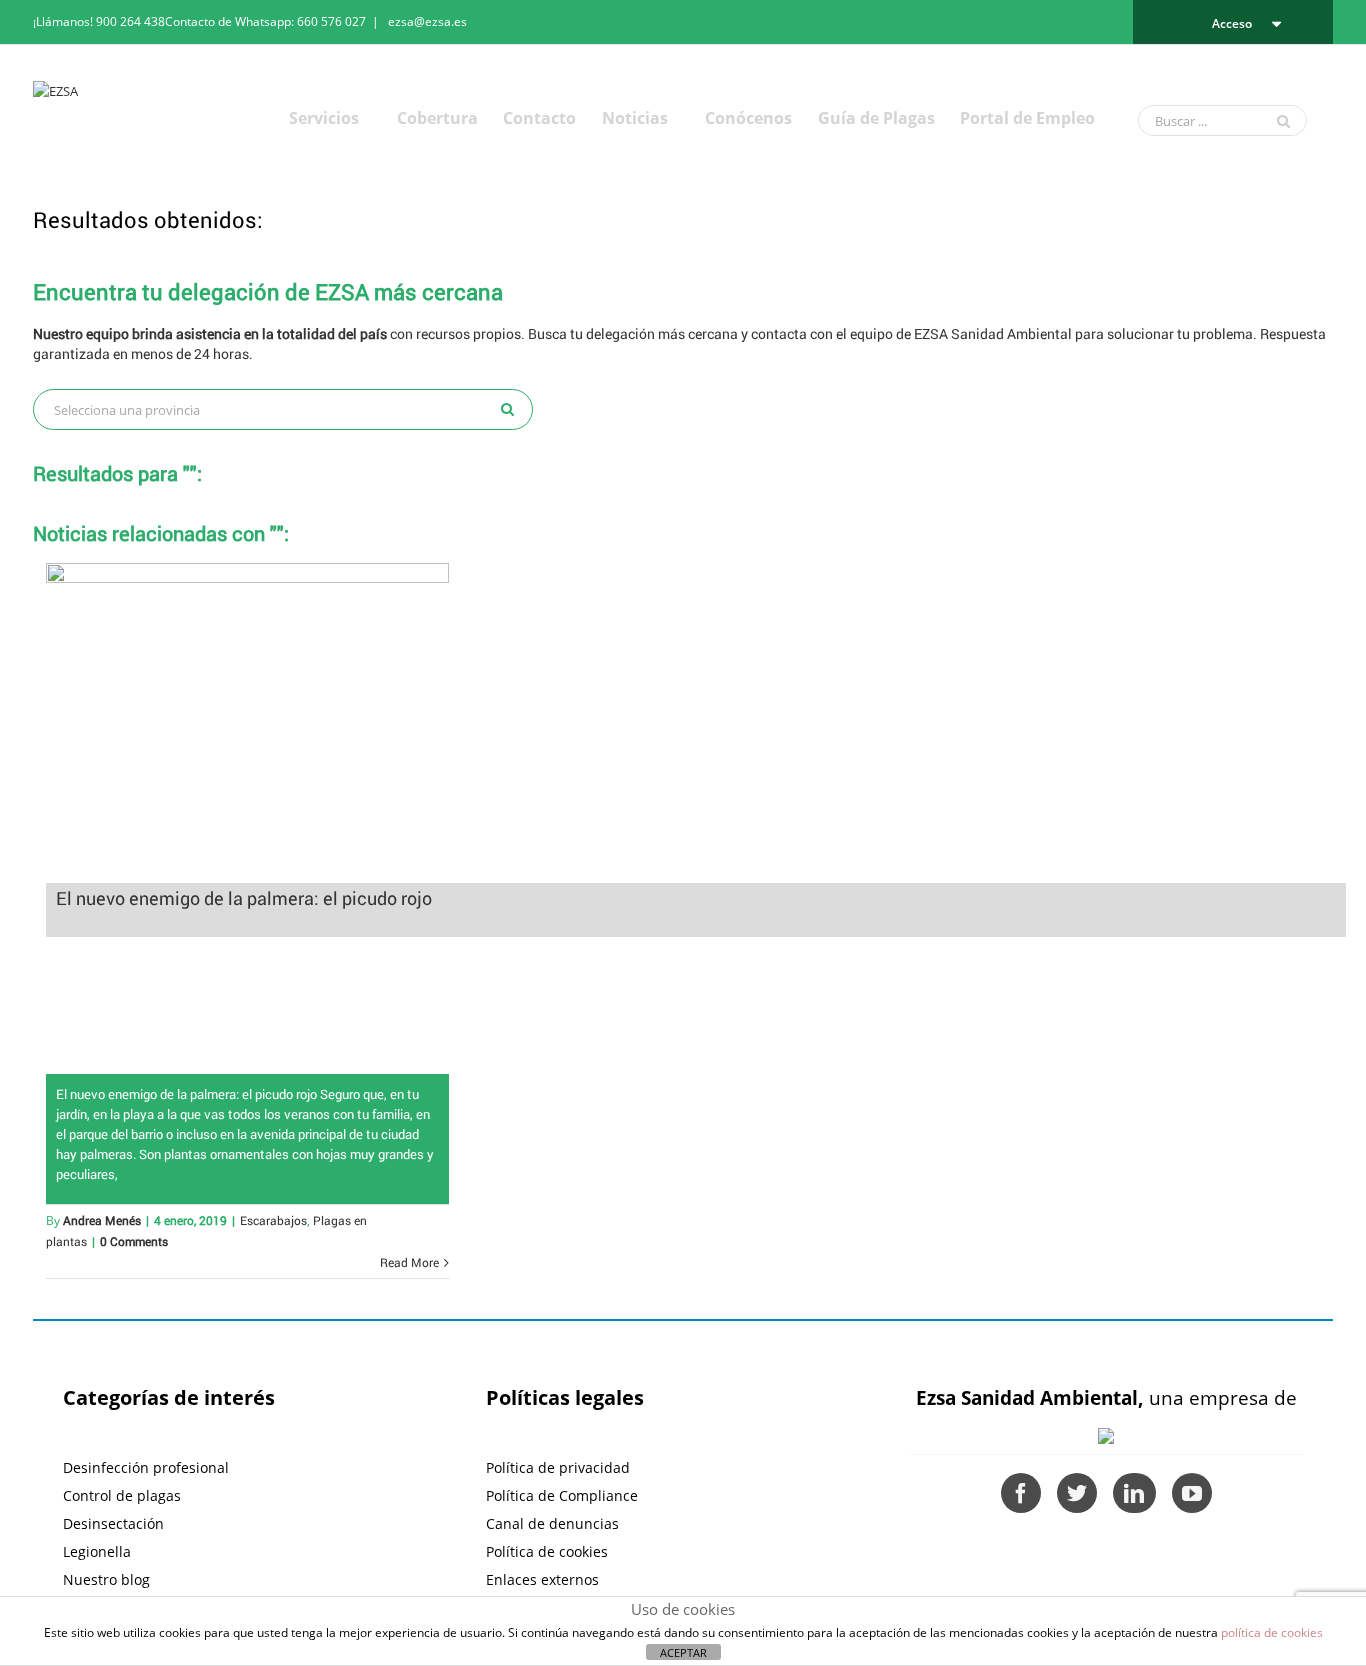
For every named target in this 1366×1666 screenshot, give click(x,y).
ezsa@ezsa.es (427, 21)
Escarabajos (273, 1220)
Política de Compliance (562, 1495)
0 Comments (134, 1241)
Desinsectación (113, 1523)
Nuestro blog (106, 1579)
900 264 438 (130, 21)
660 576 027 (331, 21)
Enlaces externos (542, 1579)
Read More (409, 1262)
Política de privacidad (558, 1467)
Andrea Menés (102, 1220)
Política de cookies (547, 1551)
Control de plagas (122, 1495)
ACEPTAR (683, 1652)
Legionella (97, 1551)
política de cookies (1272, 1632)
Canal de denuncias (552, 1523)
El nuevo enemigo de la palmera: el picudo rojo (244, 898)
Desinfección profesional (146, 1467)
